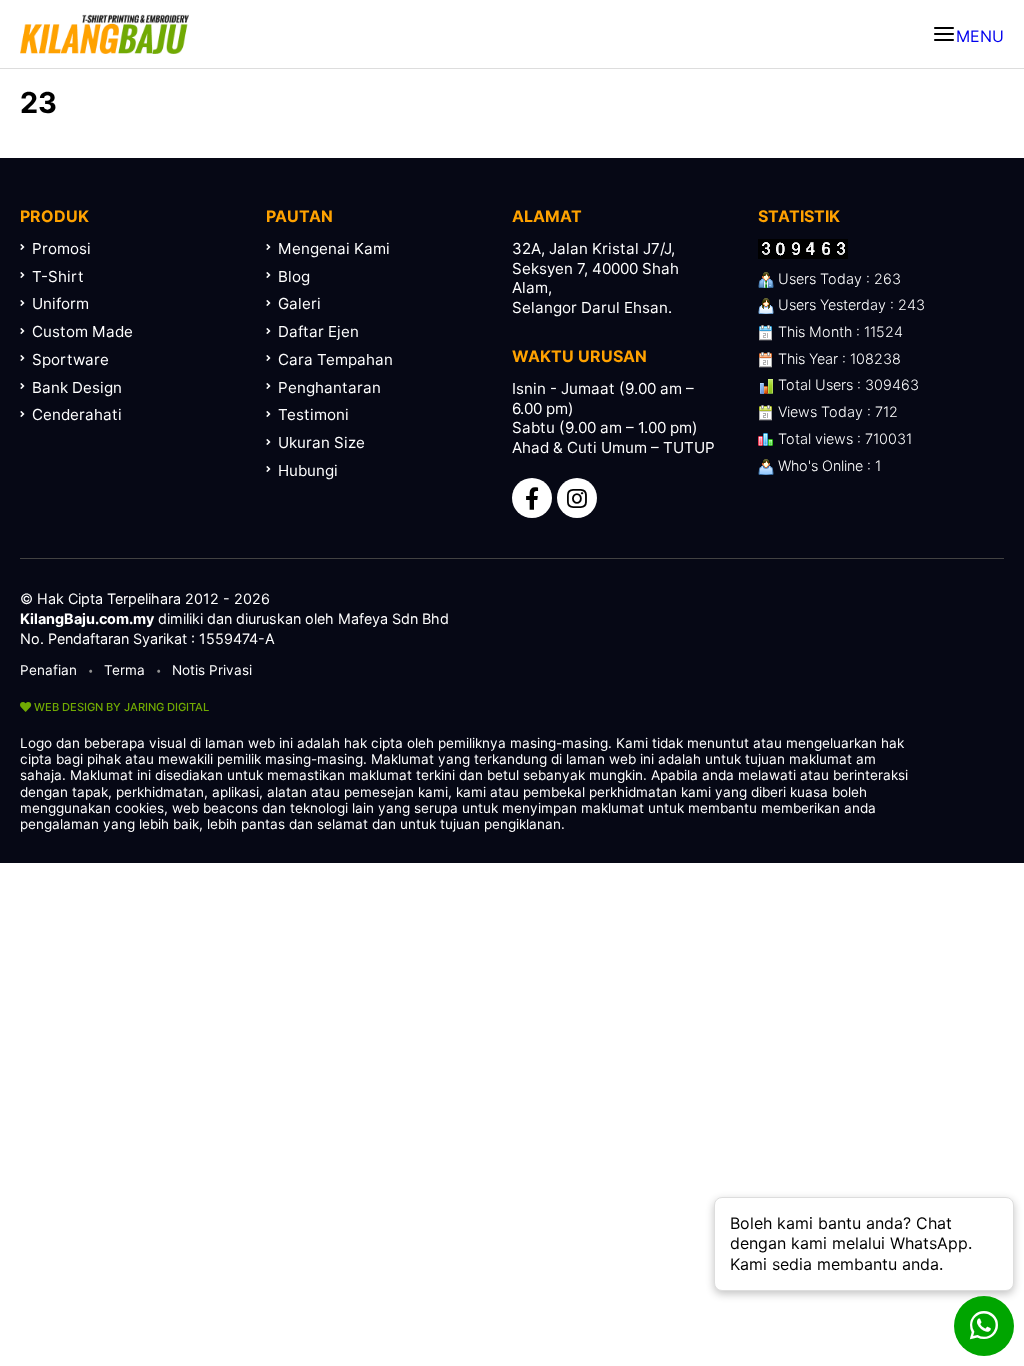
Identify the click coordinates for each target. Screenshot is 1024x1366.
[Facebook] (532, 498)
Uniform (60, 303)
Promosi (61, 248)
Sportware (70, 359)
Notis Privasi (212, 670)
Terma (124, 670)
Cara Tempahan (335, 359)
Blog (294, 276)
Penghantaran (329, 387)
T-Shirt (58, 276)
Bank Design (77, 387)
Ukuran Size (321, 442)
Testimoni (313, 414)
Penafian (48, 670)
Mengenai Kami (334, 248)
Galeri (299, 303)
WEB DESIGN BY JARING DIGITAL (120, 707)
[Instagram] (577, 498)
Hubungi (308, 470)
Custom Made (82, 331)
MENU (980, 36)
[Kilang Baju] (104, 34)
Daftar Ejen (318, 331)
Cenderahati (77, 414)
